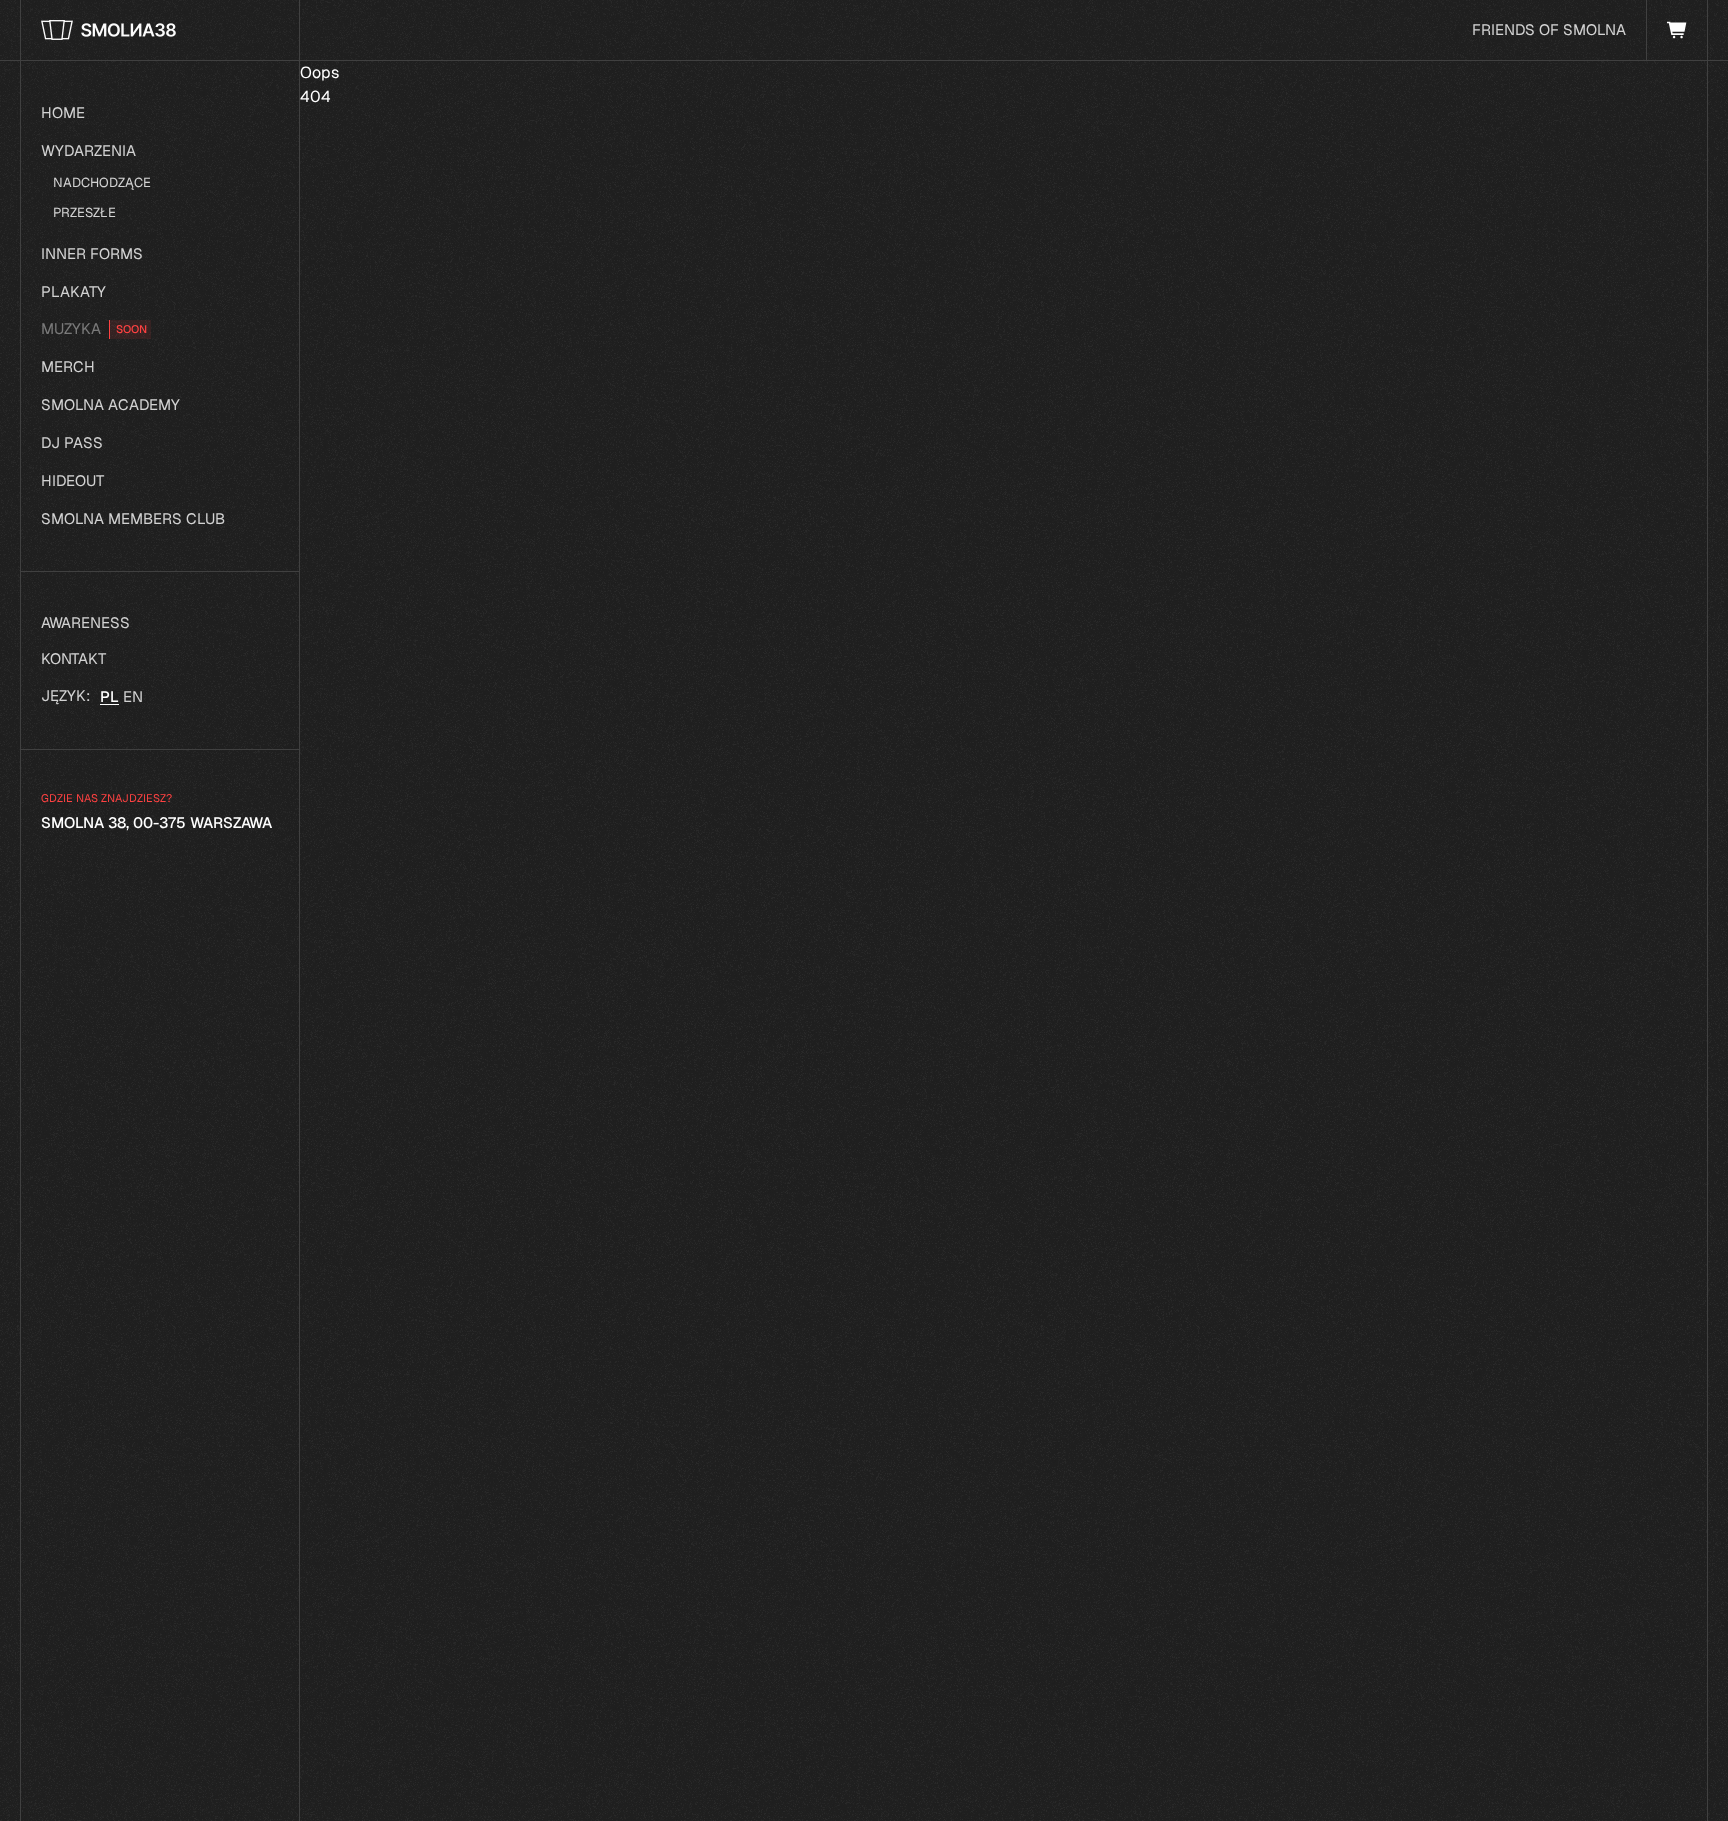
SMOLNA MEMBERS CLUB (133, 518)
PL (109, 696)
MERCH (68, 366)
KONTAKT (73, 658)
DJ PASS (72, 442)
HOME (63, 112)
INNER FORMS (92, 253)
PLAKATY (73, 291)
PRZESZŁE (84, 212)
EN (133, 696)
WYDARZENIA (88, 150)
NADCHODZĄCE (102, 182)
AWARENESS (85, 622)
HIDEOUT (72, 480)
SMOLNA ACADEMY (110, 404)
